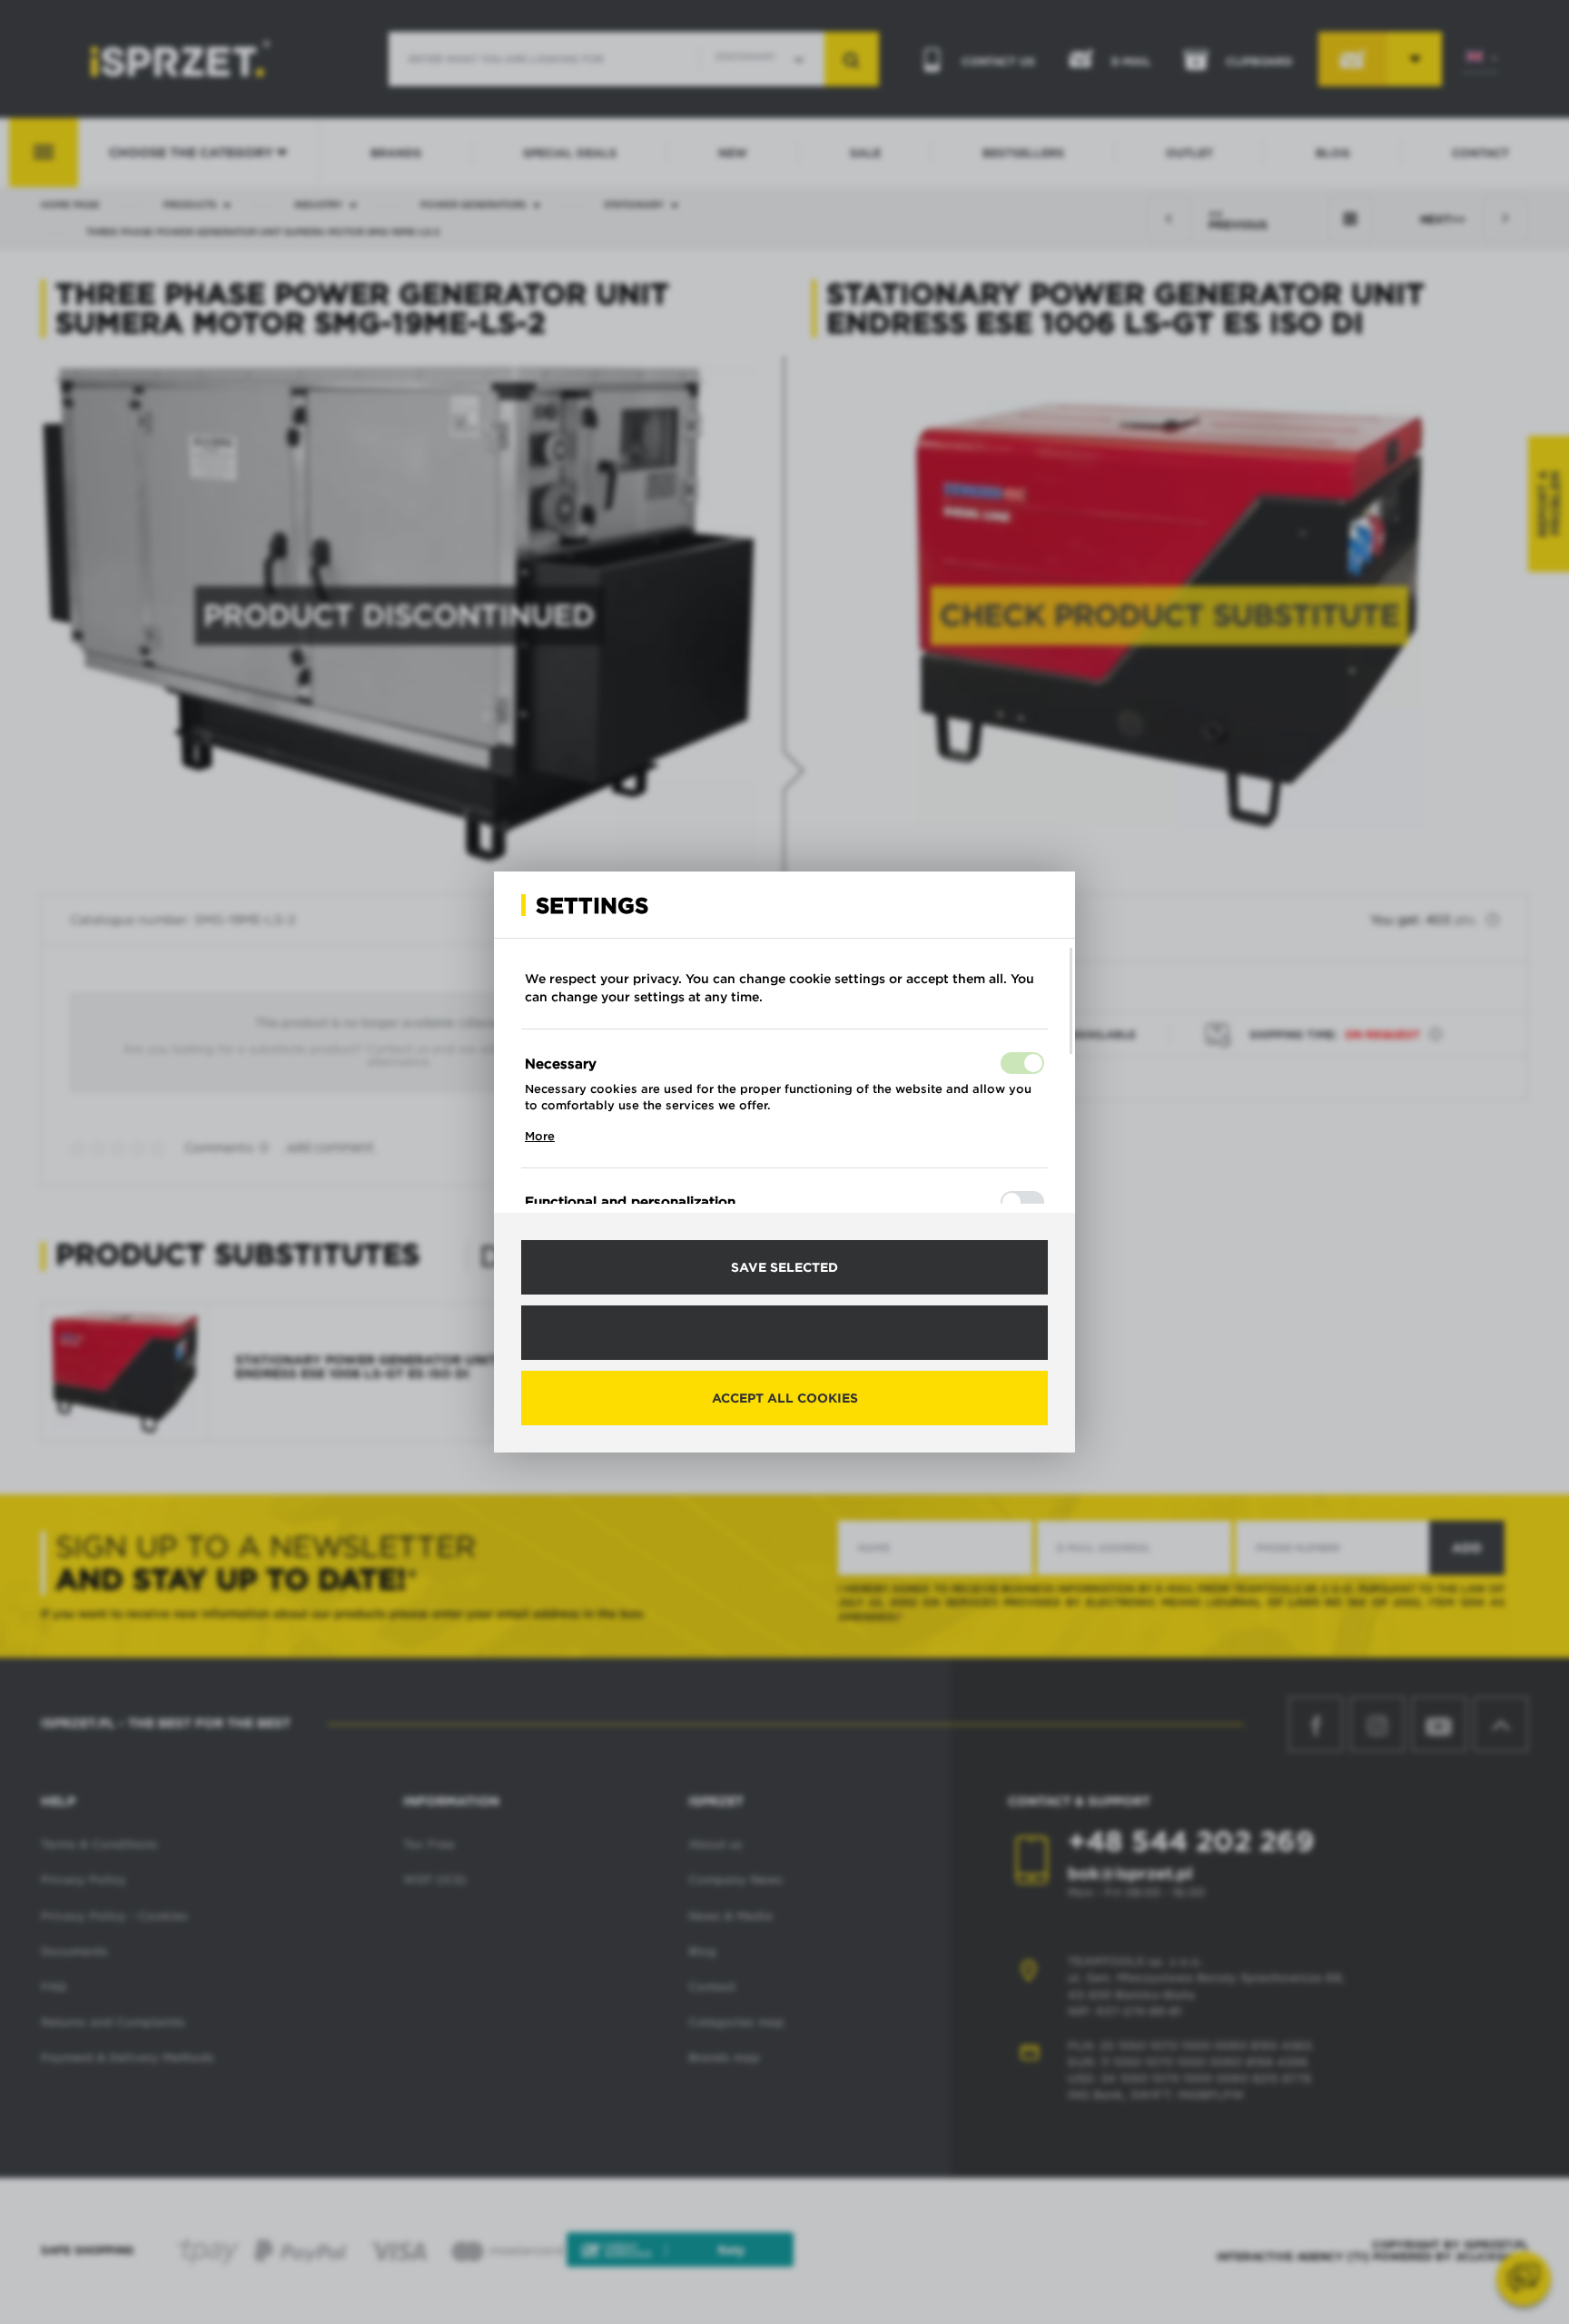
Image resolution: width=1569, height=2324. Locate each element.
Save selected (784, 1267)
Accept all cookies (785, 1398)
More (540, 1136)
